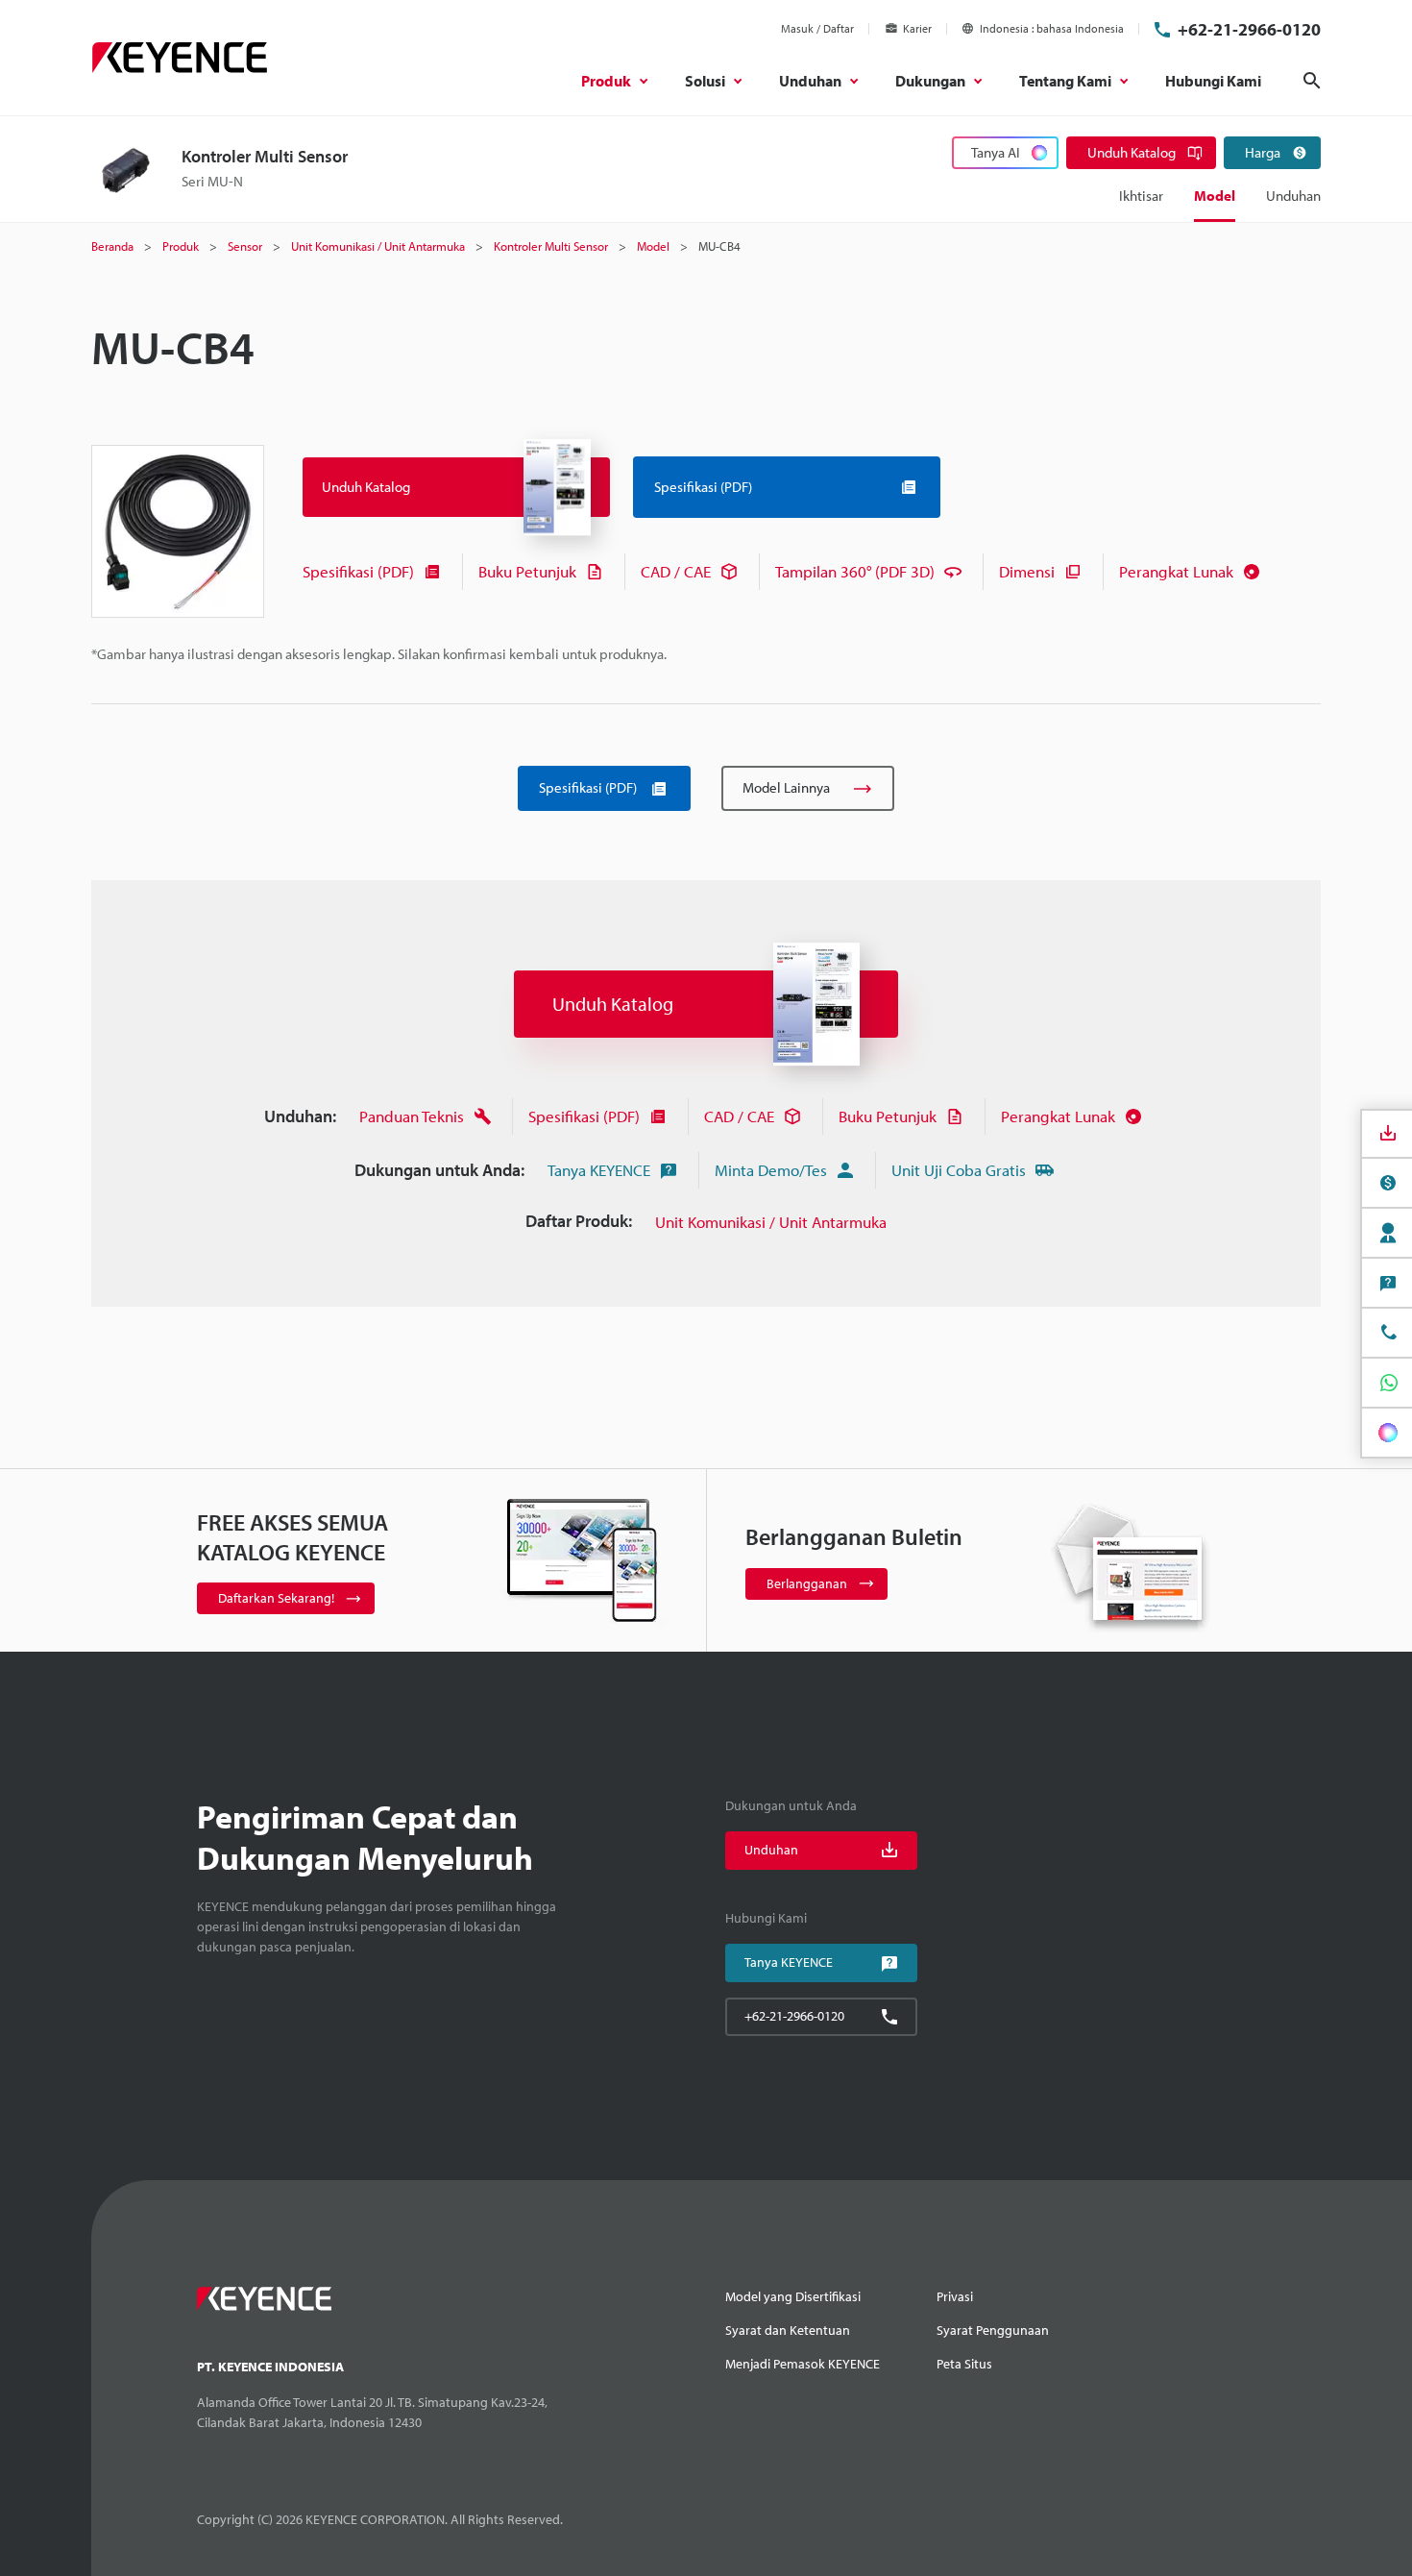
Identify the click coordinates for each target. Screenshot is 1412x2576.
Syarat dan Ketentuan (788, 2330)
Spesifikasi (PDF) (358, 571)
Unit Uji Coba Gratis (959, 1170)
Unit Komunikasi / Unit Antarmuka (771, 1222)
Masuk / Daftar (817, 28)
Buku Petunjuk (527, 571)
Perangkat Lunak (1176, 571)
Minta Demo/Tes (771, 1170)
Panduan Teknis (412, 1116)
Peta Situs (964, 2364)
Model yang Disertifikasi (793, 2296)
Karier (917, 28)
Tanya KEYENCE (599, 1170)
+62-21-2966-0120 (1249, 29)
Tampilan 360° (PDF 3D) (855, 571)
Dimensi (1027, 571)
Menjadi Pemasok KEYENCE (803, 2364)
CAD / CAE (676, 571)
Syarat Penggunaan (993, 2330)
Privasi (955, 2296)
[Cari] (1312, 81)
